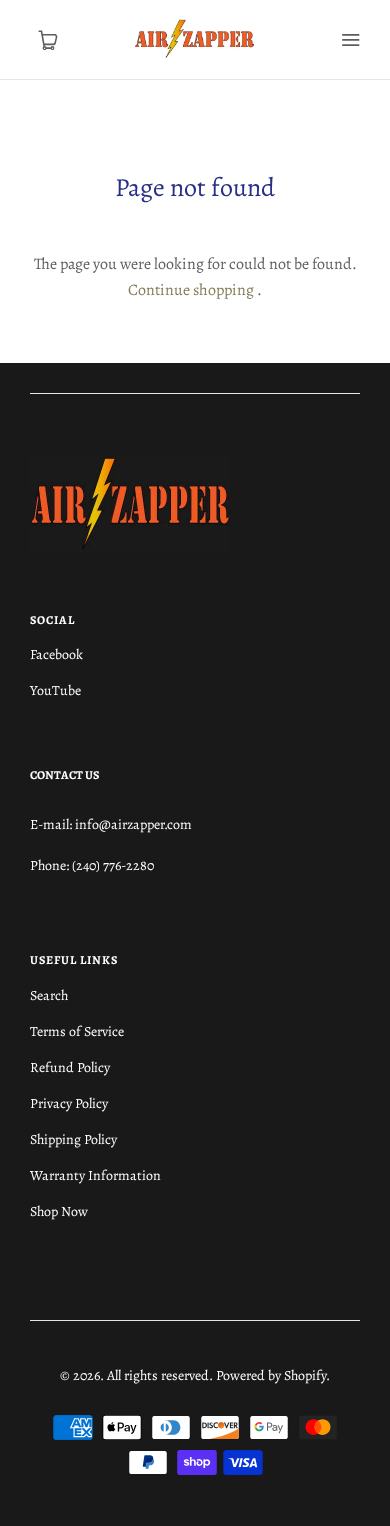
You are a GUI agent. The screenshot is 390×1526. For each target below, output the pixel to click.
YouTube (55, 690)
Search (49, 995)
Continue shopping (191, 290)
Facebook (56, 654)
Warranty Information (95, 1175)
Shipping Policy (73, 1139)
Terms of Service (77, 1031)
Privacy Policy (69, 1103)
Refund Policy (70, 1067)
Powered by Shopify (271, 1375)
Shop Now (59, 1211)
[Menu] (350, 40)
